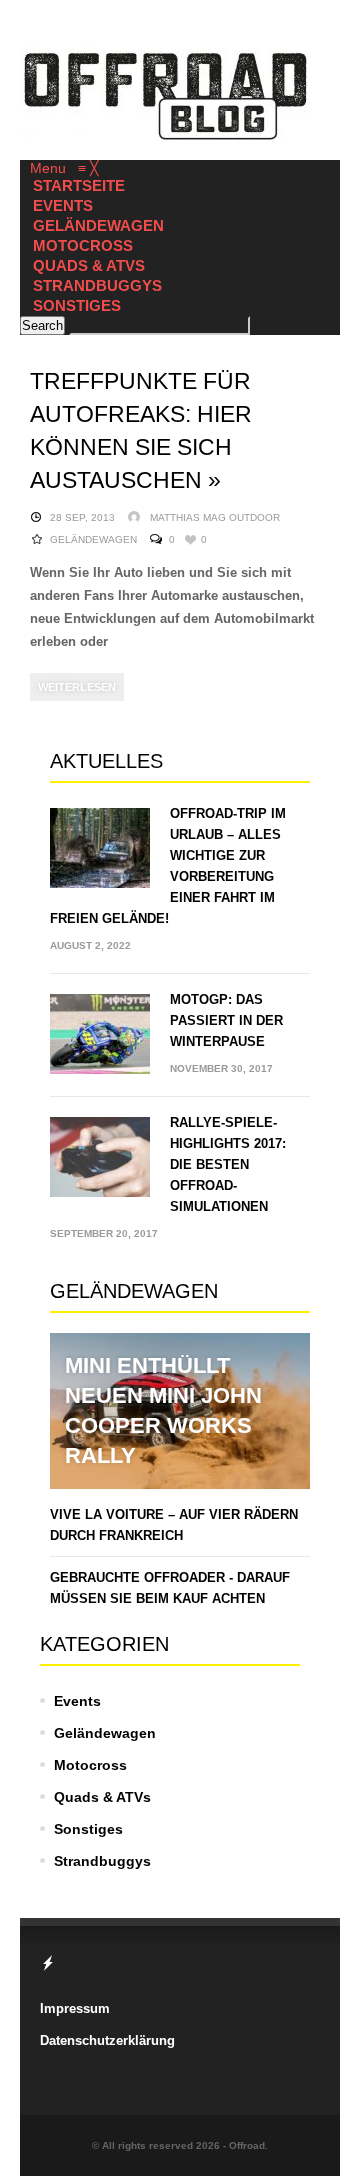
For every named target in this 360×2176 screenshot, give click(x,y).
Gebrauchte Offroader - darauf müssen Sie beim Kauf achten (170, 1588)
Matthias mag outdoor (215, 517)
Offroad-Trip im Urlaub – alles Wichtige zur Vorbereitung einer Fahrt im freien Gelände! (168, 866)
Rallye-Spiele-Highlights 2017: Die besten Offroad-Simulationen (228, 1164)
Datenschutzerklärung (107, 2040)
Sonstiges (88, 1829)
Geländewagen (93, 539)
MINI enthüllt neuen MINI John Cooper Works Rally (163, 1410)
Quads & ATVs (102, 1797)
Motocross (90, 1765)
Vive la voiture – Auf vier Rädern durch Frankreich (174, 1525)
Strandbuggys (102, 1861)
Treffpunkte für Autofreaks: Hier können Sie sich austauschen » (141, 430)
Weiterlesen (77, 687)
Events (77, 1701)
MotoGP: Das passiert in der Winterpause (226, 1020)
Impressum (75, 2008)
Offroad (247, 2145)
